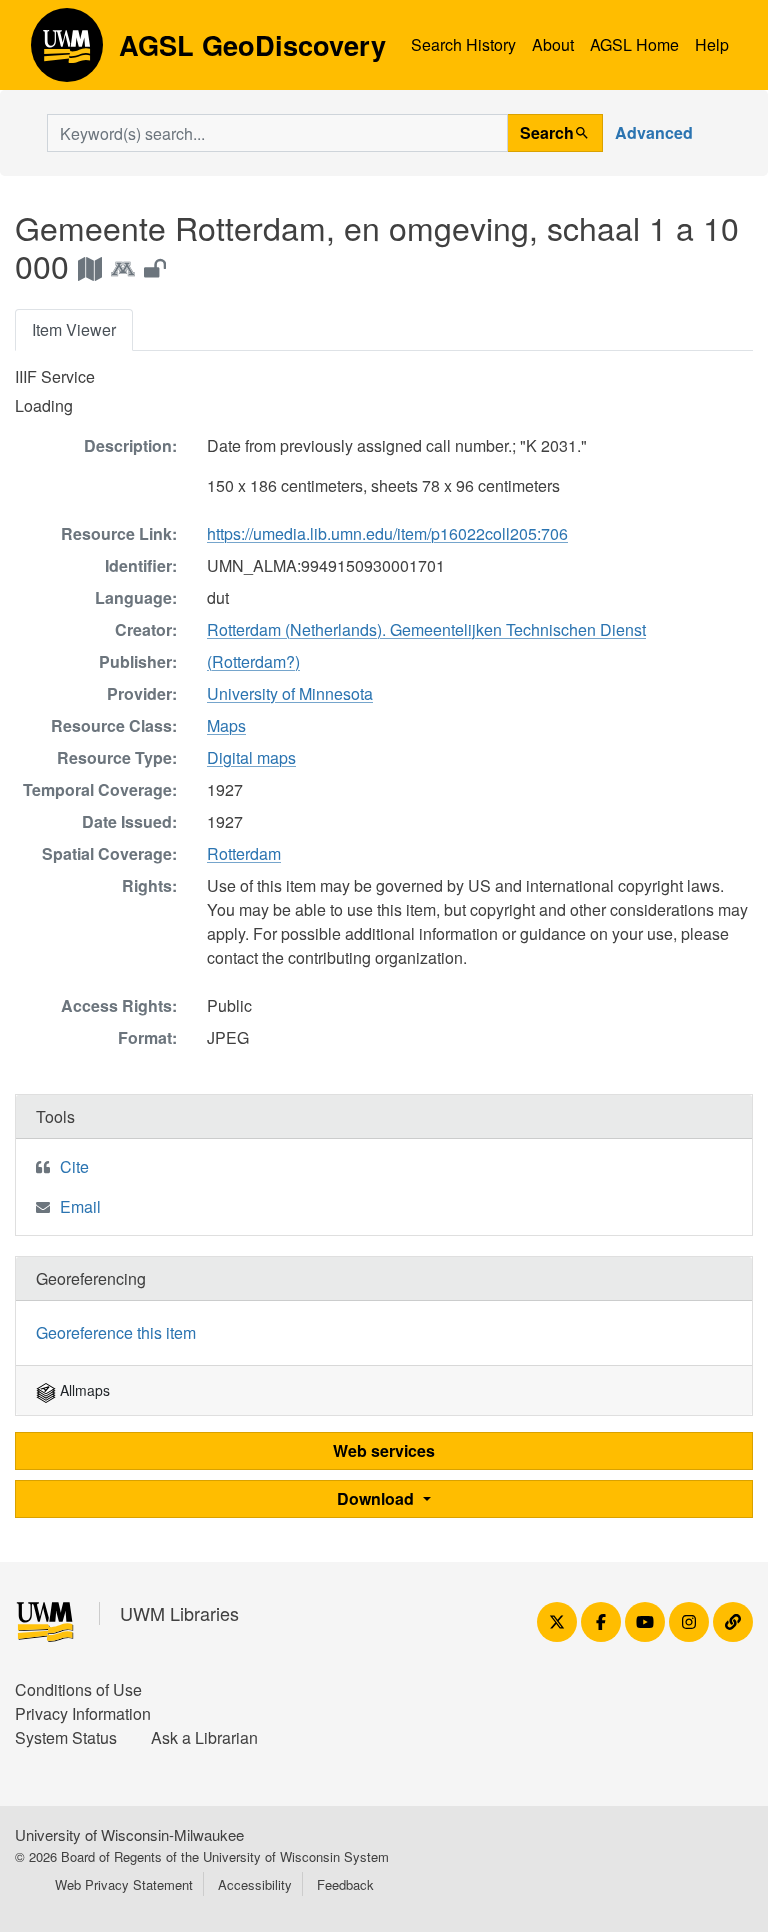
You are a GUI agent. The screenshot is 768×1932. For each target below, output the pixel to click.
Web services (384, 1450)
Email (80, 1206)
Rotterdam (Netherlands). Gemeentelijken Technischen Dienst (426, 629)
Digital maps (251, 757)
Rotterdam (244, 853)
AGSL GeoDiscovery (67, 52)
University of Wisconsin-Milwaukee (129, 1834)
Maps (226, 725)
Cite (74, 1166)
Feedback (345, 1884)
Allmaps (83, 1390)
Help (712, 44)
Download (377, 1498)
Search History (463, 44)
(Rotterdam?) (253, 661)
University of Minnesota (290, 693)
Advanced (654, 132)
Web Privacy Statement (124, 1884)
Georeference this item (116, 1332)
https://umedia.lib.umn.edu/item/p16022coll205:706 (387, 533)
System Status (66, 1737)
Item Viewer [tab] (74, 329)
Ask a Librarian (204, 1737)
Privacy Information (83, 1713)
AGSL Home (634, 44)
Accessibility (255, 1884)
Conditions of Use (78, 1689)
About (553, 44)
